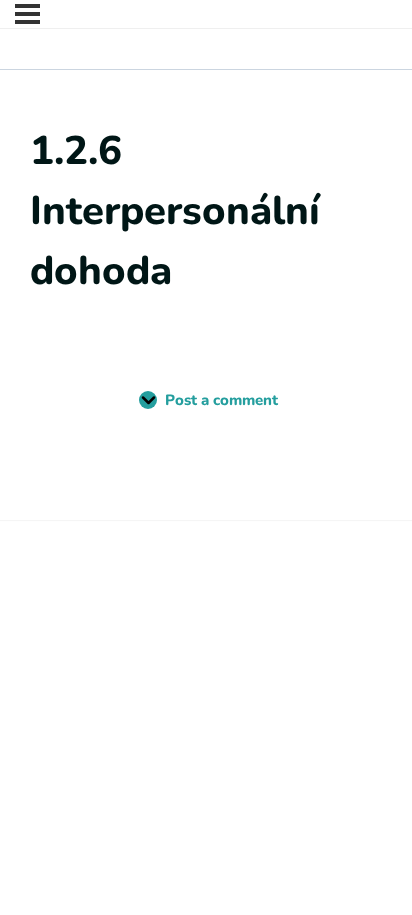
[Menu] (27, 14)
